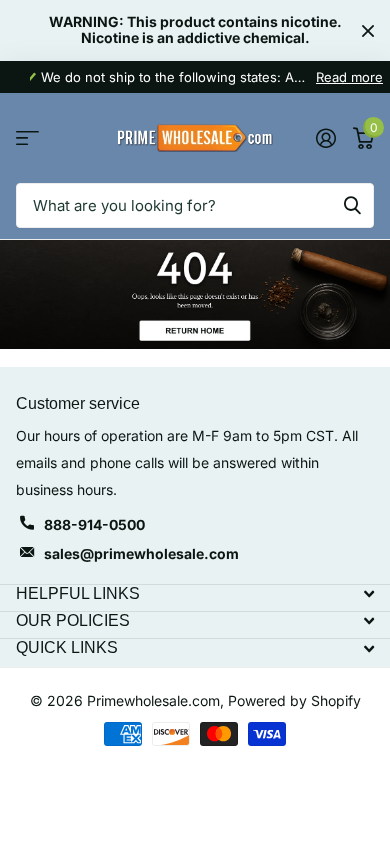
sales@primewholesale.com (141, 553)
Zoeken (352, 205)
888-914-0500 (94, 524)
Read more (349, 77)
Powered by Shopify (294, 700)
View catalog (27, 138)
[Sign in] (325, 138)
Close (368, 30)
